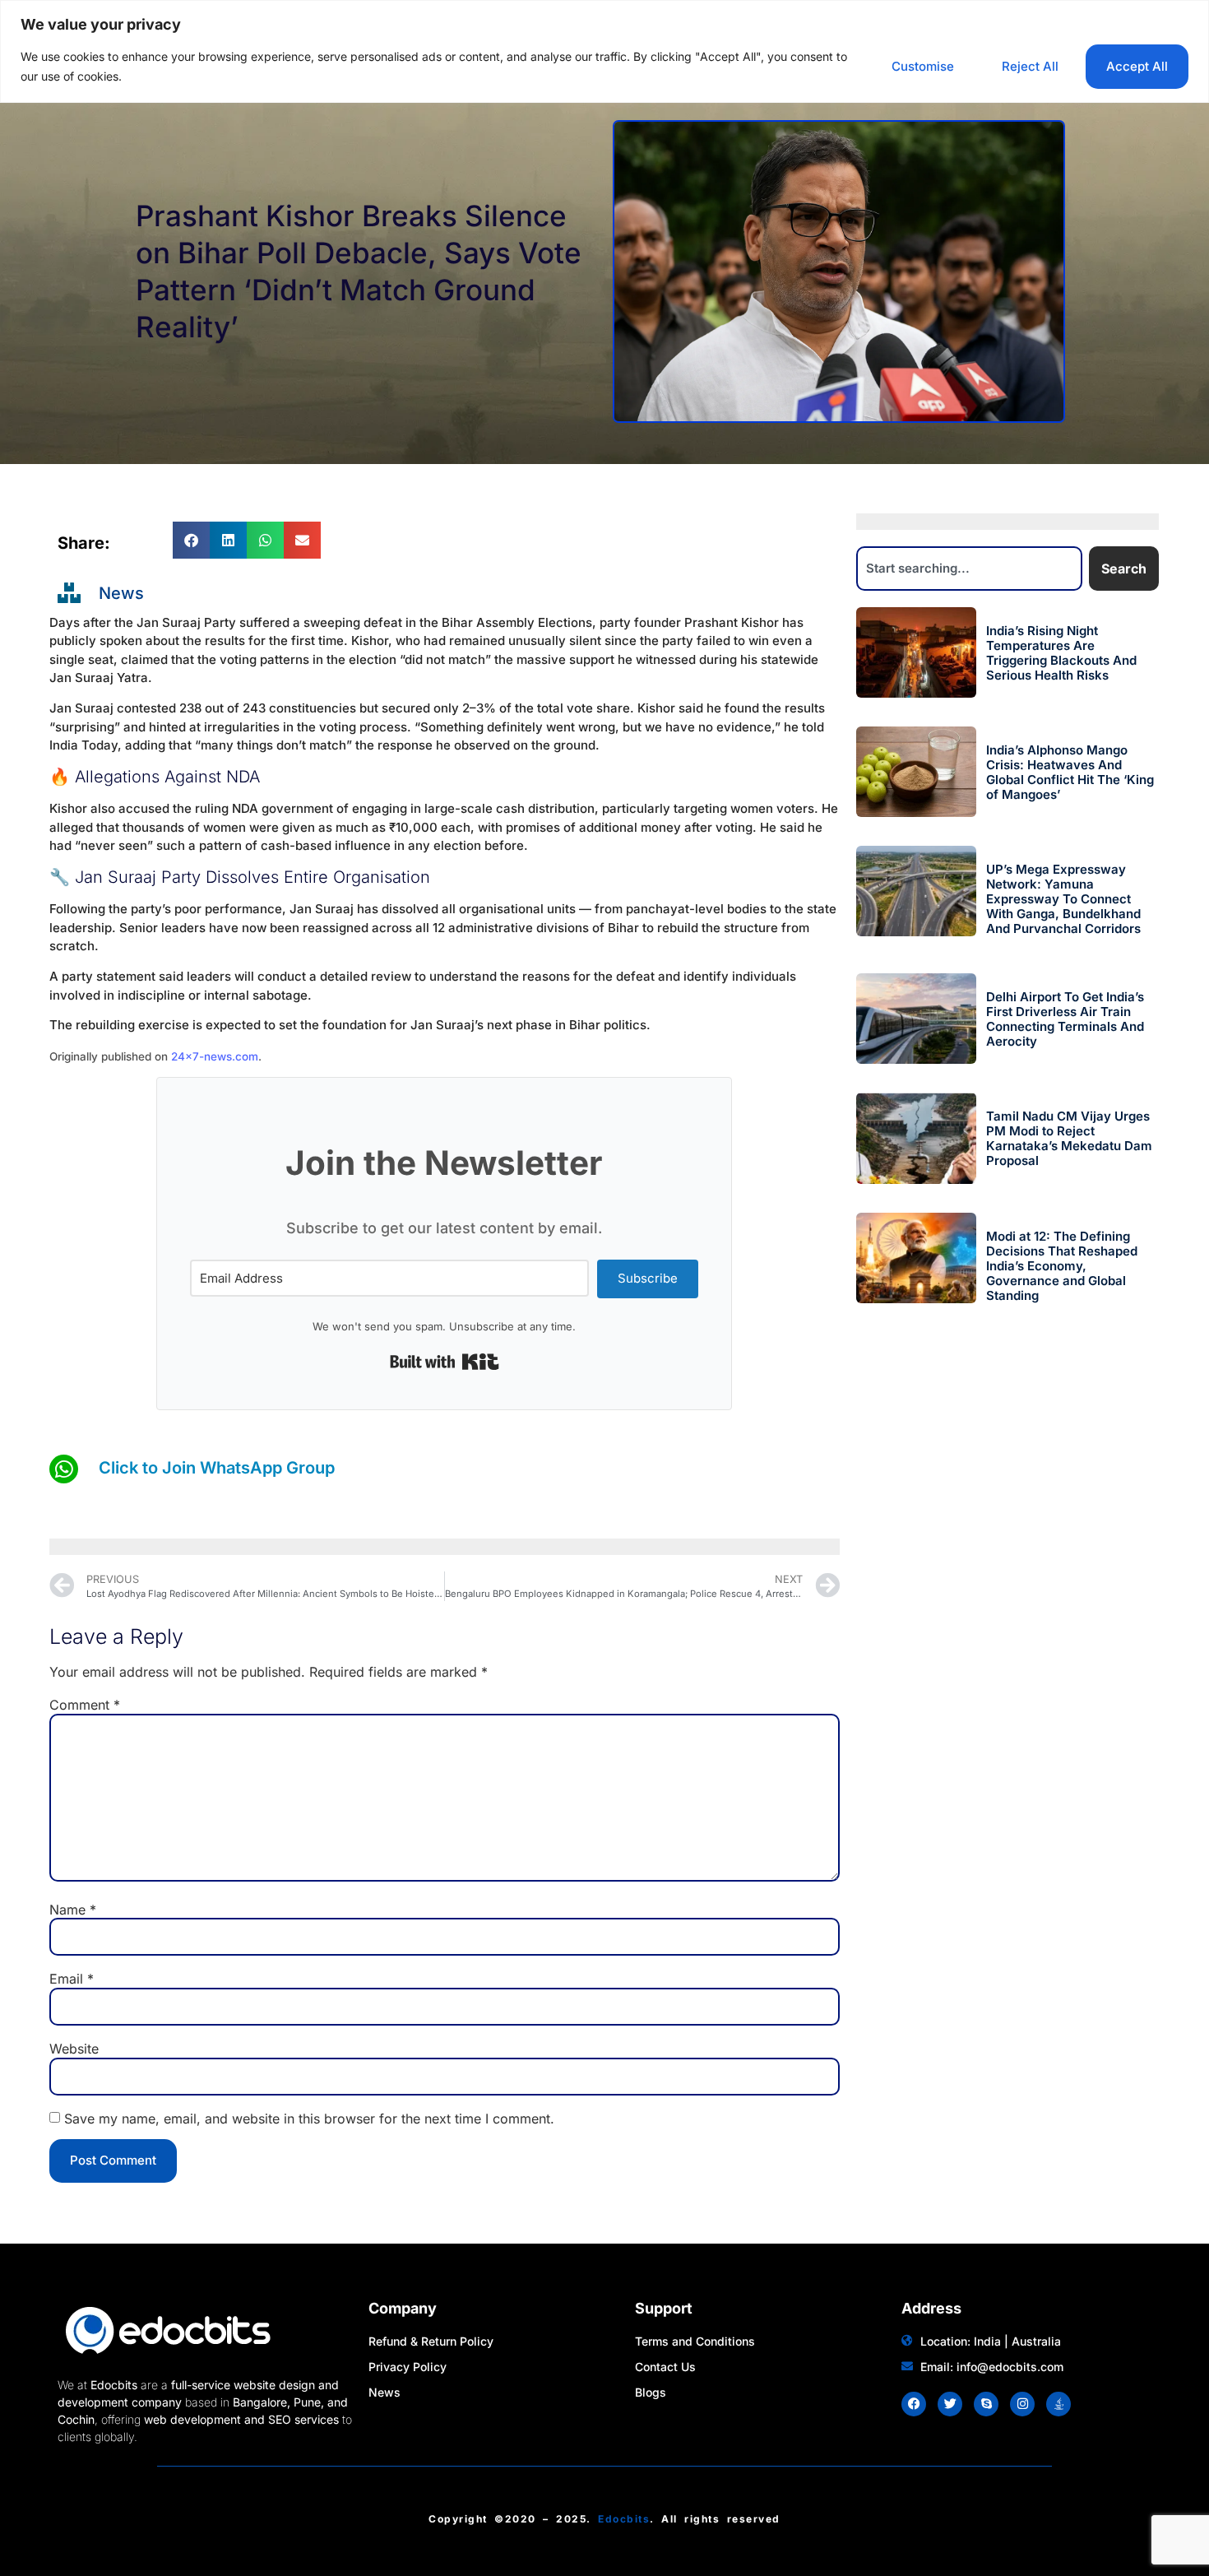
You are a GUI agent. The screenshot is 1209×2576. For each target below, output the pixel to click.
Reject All (1030, 66)
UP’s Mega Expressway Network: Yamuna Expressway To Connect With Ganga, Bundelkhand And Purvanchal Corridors (1063, 899)
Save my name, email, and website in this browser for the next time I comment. (309, 2119)
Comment (85, 1705)
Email (72, 1979)
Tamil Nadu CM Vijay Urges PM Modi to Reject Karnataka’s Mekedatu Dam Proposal (1069, 1138)
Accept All (1137, 66)
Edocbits (624, 2519)
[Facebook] (914, 2404)
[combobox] (970, 569)
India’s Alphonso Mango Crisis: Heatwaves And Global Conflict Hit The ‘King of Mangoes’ (1070, 772)
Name (73, 1910)
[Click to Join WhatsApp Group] (64, 1469)
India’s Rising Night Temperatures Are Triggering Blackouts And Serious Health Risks (1061, 653)
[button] (191, 540)
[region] (604, 51)
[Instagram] (1022, 2404)
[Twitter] (950, 2404)
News (121, 593)
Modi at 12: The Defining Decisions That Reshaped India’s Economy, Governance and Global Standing (1062, 1266)
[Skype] (986, 2404)
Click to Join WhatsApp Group (217, 1468)
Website (74, 2049)
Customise (923, 66)
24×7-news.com (215, 1056)
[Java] (1058, 2404)
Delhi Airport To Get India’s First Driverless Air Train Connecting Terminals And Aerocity (1065, 1019)
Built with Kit (445, 1362)
